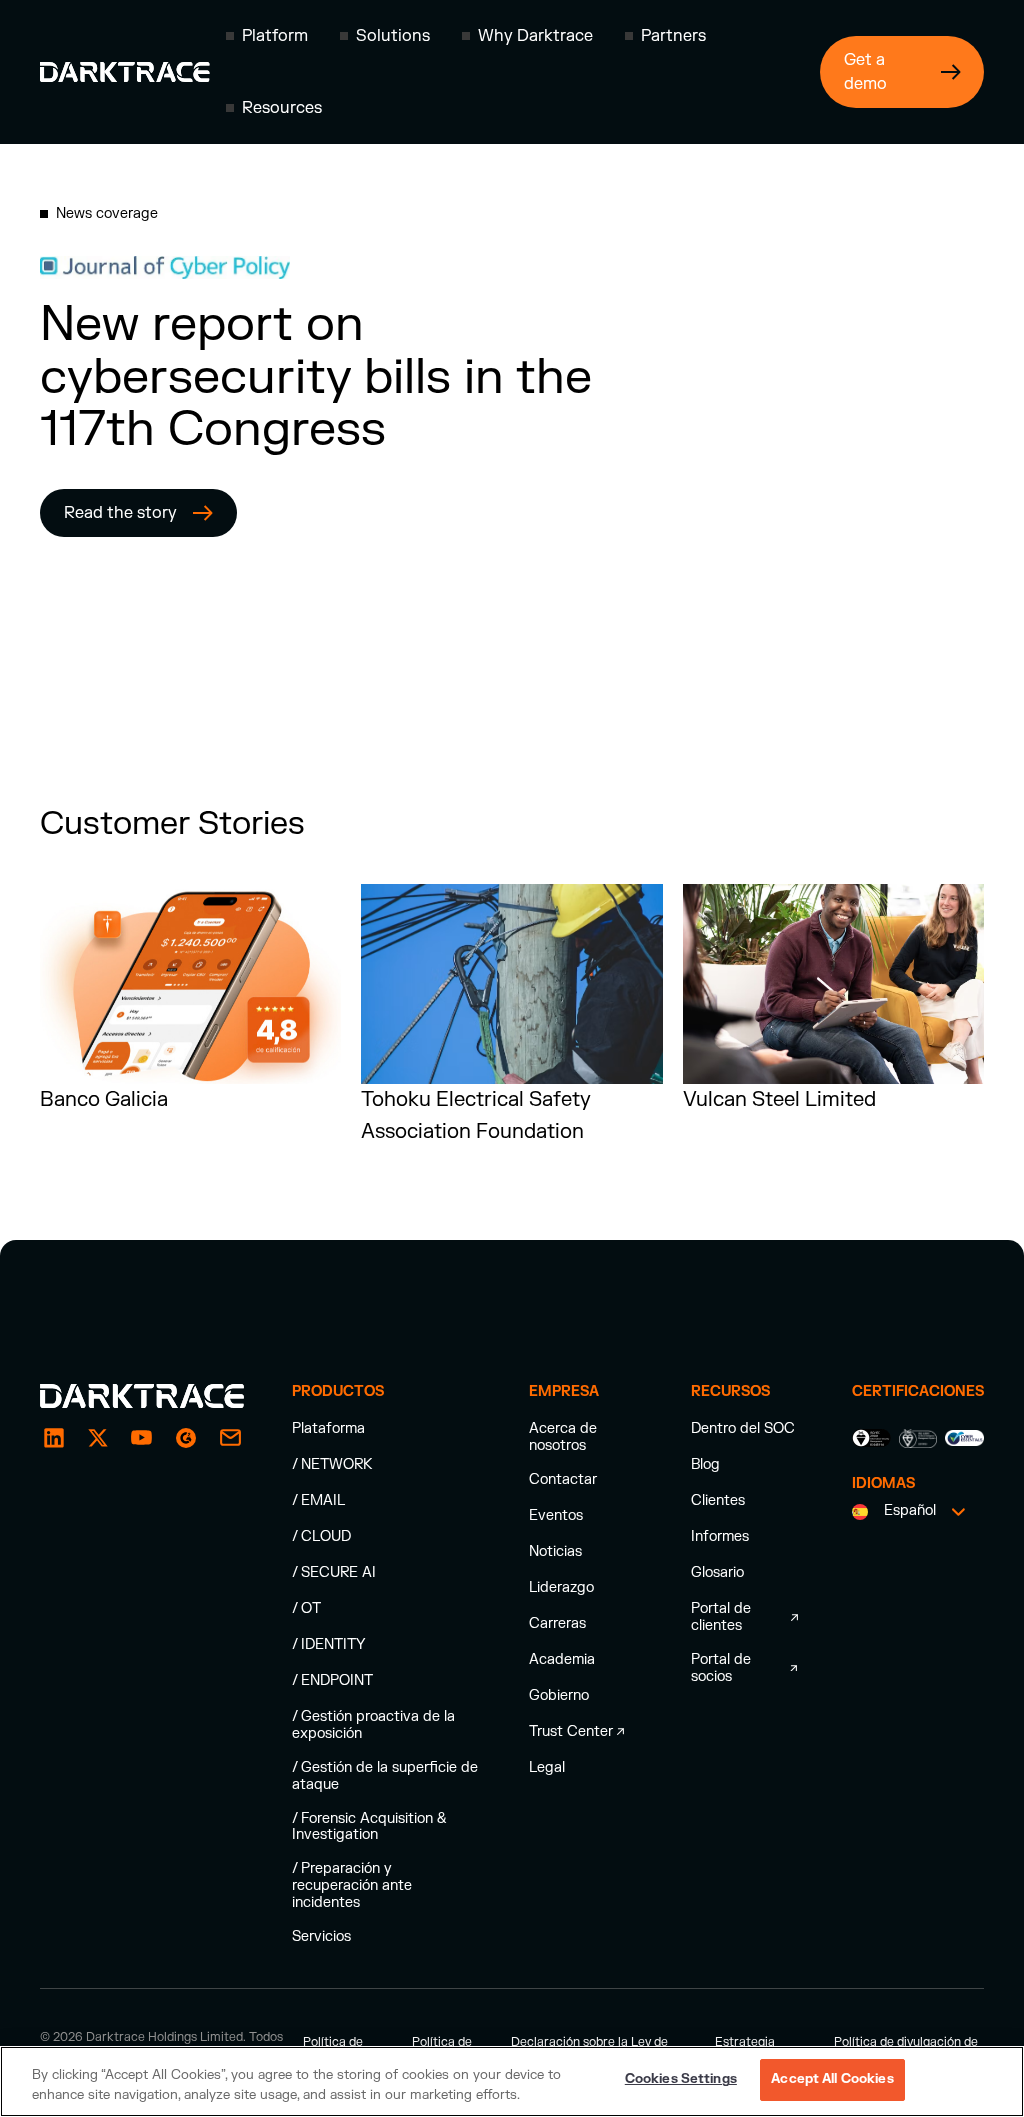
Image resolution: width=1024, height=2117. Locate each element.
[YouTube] (142, 1438)
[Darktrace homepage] (125, 72)
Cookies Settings (681, 2079)
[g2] (186, 1438)
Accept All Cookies (832, 2079)
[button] (267, 36)
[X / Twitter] (98, 1438)
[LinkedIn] (54, 1438)
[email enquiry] (230, 1438)
